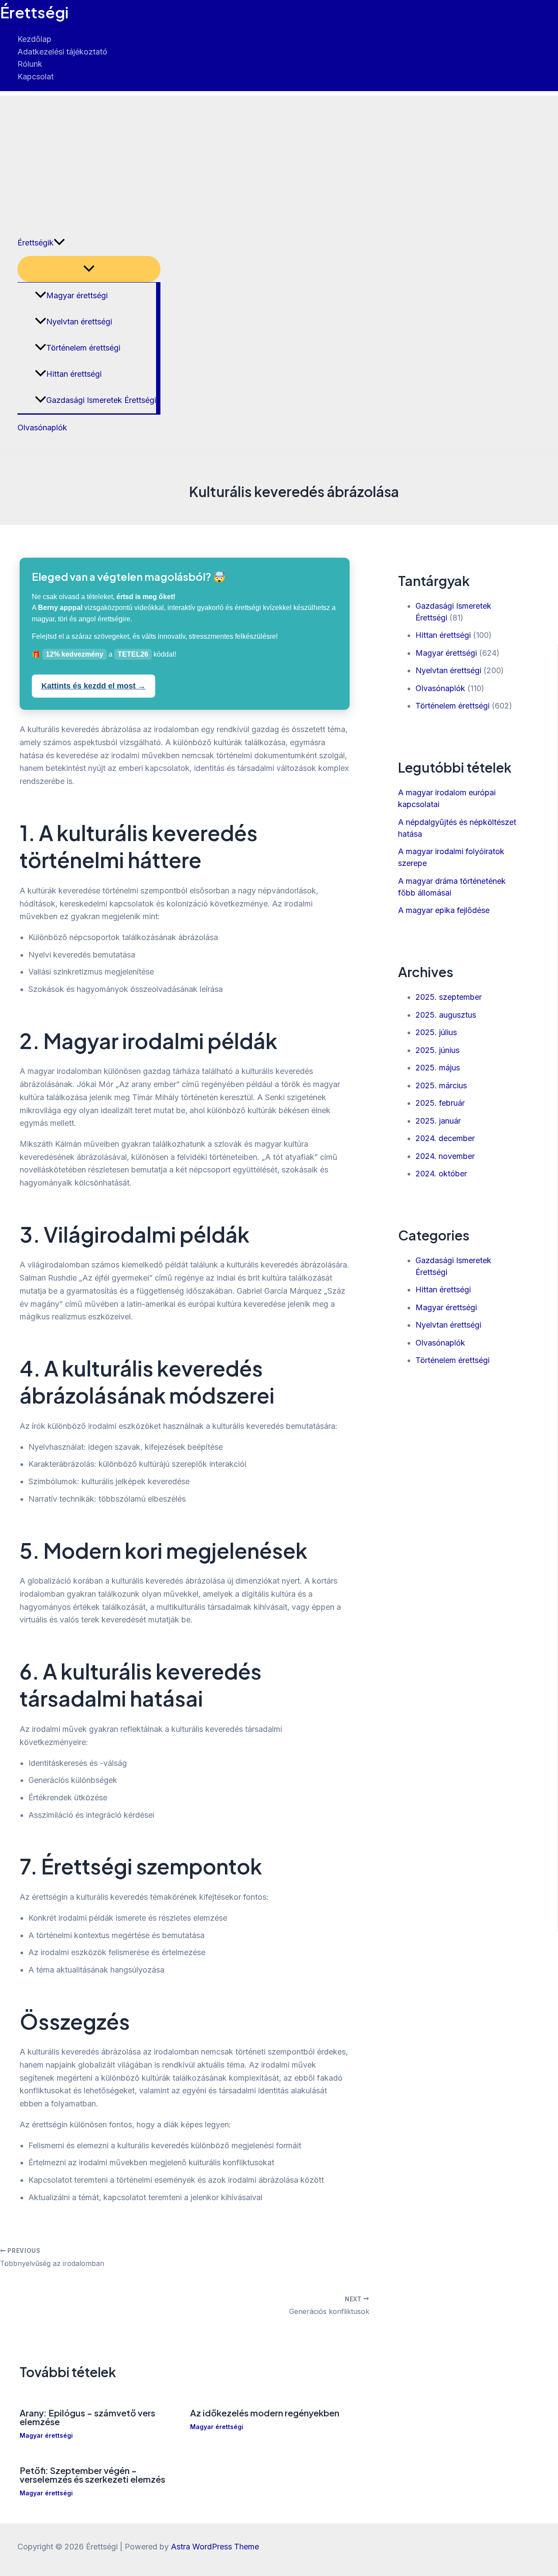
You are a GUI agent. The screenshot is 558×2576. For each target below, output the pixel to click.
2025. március (441, 1085)
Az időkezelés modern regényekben (265, 2413)
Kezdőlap (34, 39)
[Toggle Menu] (89, 269)
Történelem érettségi (83, 348)
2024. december (445, 1138)
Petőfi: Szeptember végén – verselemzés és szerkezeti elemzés (92, 2475)
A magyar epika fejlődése (444, 910)
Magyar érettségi (77, 295)
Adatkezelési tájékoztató (62, 52)
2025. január (438, 1121)
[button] (59, 243)
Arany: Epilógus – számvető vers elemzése (87, 2417)
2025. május (438, 1068)
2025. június (437, 1050)
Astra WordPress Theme (215, 2547)
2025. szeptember (449, 997)
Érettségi (34, 12)
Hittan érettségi (74, 374)
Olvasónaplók (42, 428)
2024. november (445, 1156)
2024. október (441, 1174)
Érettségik (36, 243)
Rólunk (30, 64)
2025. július (436, 1032)
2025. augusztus (446, 1015)
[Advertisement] (279, 157)
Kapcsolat (36, 77)
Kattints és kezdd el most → (94, 686)
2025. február (440, 1103)
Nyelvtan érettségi (79, 322)
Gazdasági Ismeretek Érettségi (101, 400)
